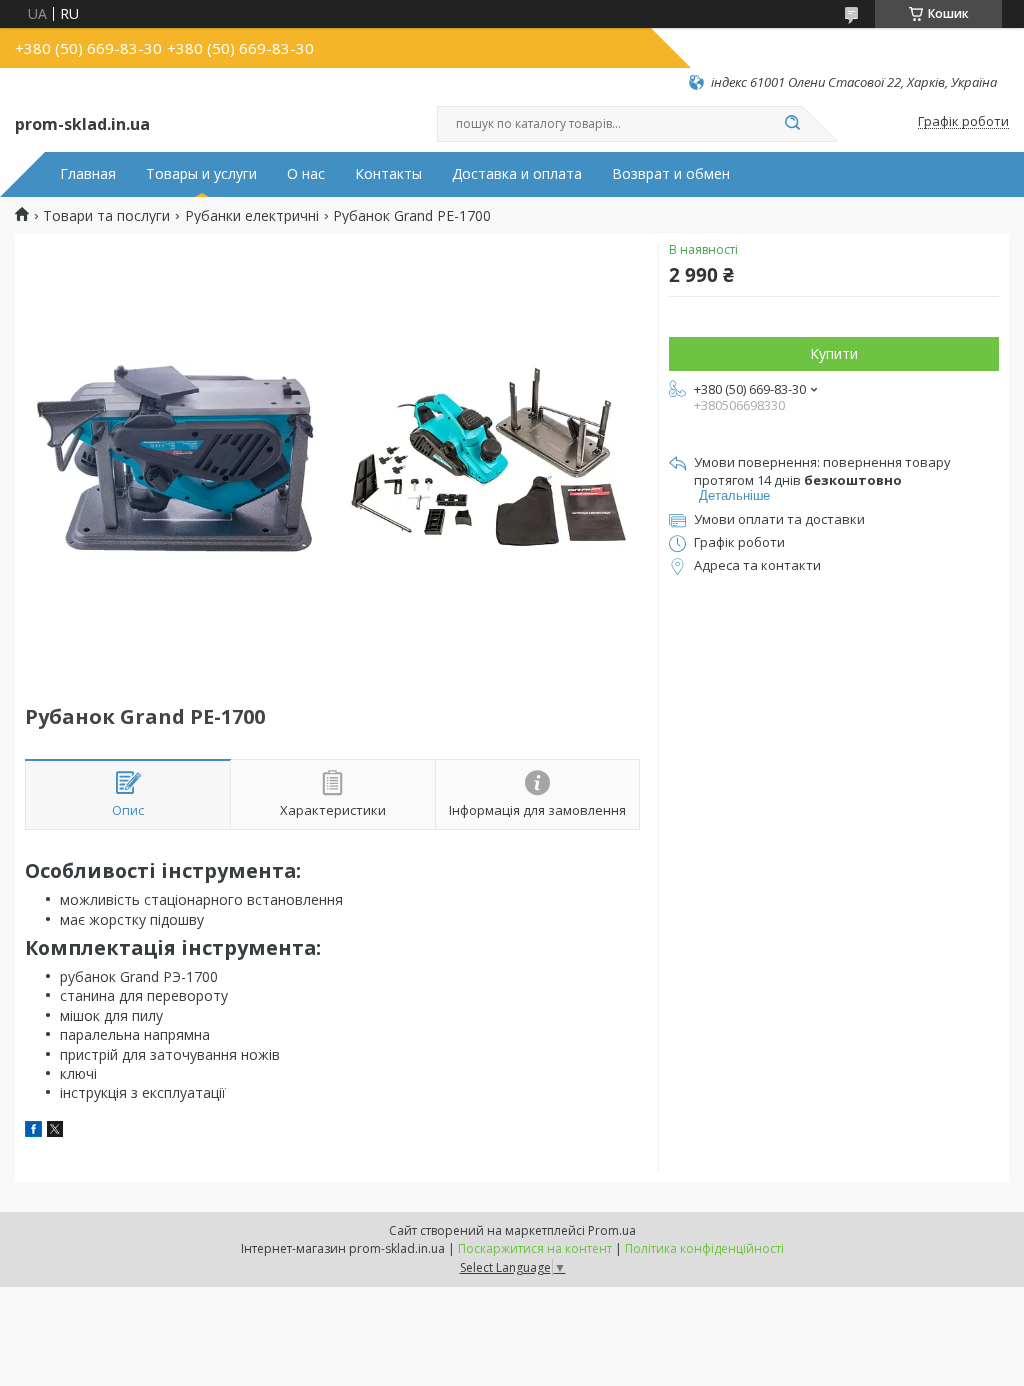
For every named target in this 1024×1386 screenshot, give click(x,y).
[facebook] (33, 1131)
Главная (88, 174)
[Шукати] (792, 124)
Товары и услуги (201, 174)
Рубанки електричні (252, 216)
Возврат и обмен (671, 174)
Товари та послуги (106, 216)
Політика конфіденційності (704, 1248)
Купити (834, 353)
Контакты (388, 174)
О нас (306, 174)
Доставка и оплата (517, 174)
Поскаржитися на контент (535, 1248)
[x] (55, 1131)
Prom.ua (612, 1230)
